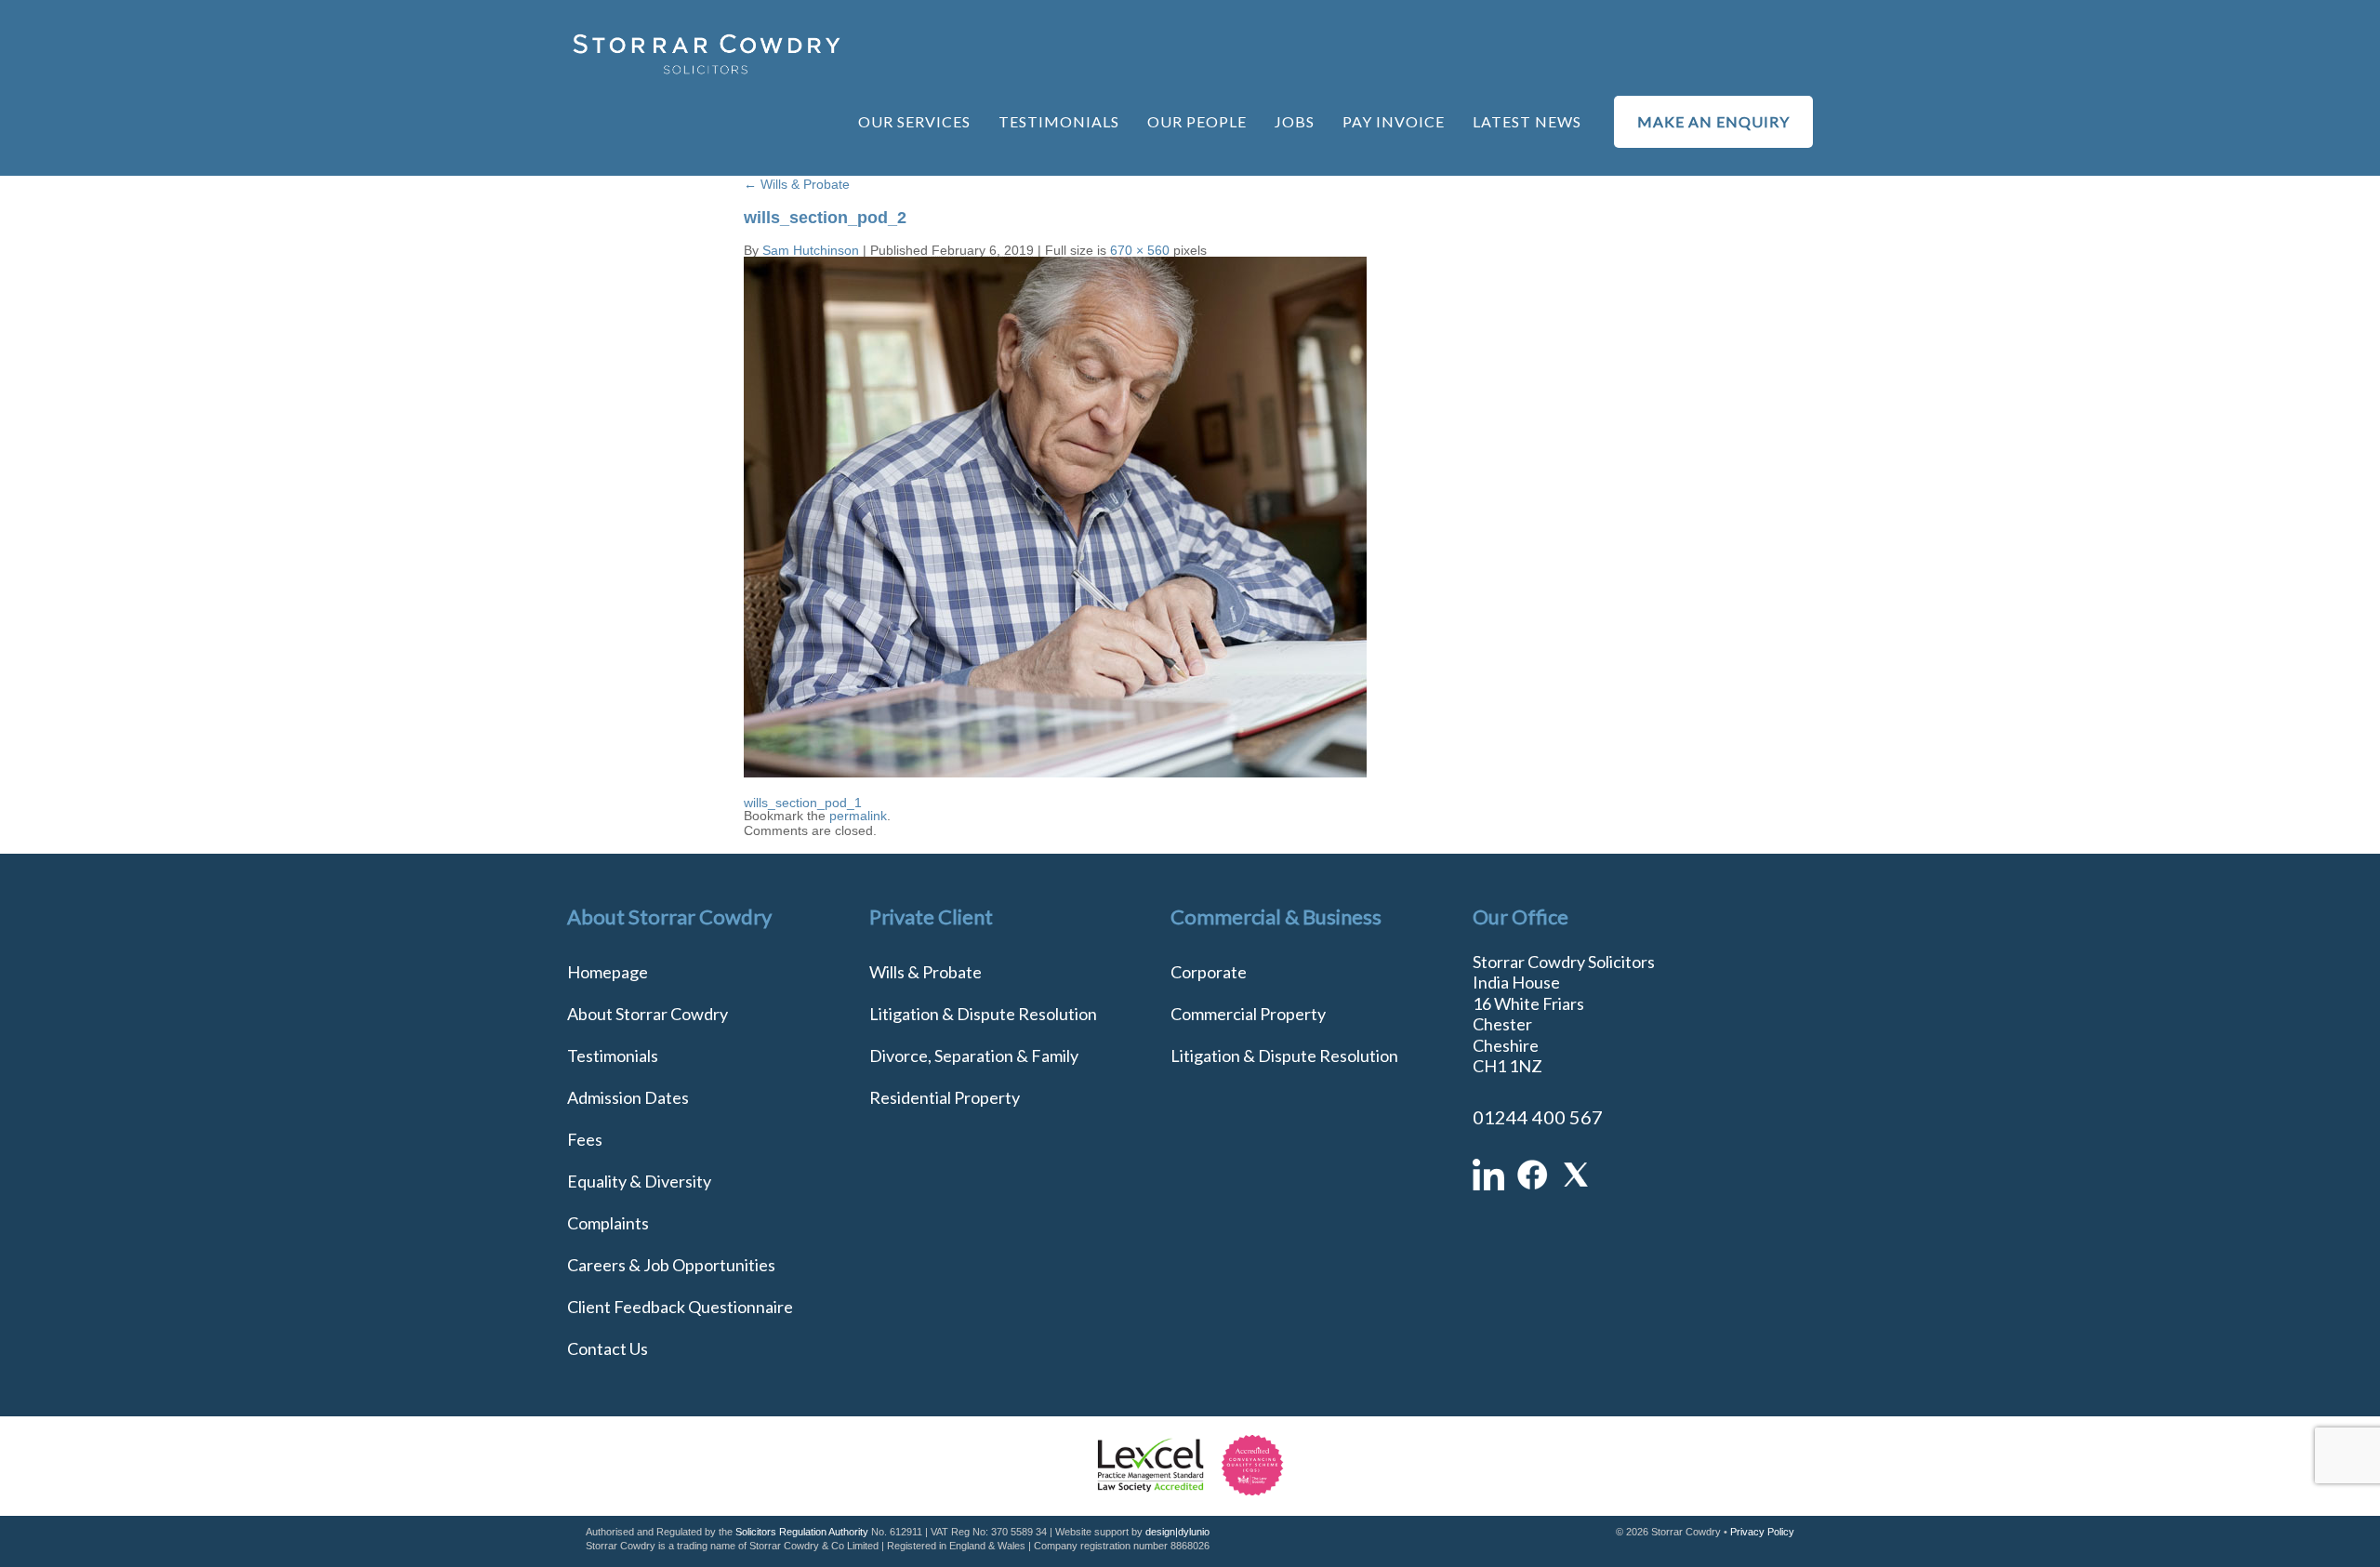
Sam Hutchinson (811, 250)
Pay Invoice (1394, 121)
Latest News (1527, 121)
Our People (1197, 121)
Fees (585, 1139)
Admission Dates (628, 1097)
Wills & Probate (797, 184)
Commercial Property (1248, 1014)
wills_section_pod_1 (803, 803)
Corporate (1209, 972)
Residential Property (945, 1097)
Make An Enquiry (1713, 121)
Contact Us (608, 1348)
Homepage (608, 972)
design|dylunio (1177, 1532)
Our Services (914, 121)
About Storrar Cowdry (648, 1014)
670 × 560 (1140, 250)
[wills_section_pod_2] (1055, 773)
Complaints (608, 1223)
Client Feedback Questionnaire (680, 1307)
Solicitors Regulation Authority (802, 1532)
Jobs (1295, 121)
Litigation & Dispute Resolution (983, 1014)
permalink (858, 816)
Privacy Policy (1762, 1532)
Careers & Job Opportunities (671, 1265)
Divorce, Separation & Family (974, 1056)
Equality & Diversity (639, 1181)
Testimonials (1059, 121)
